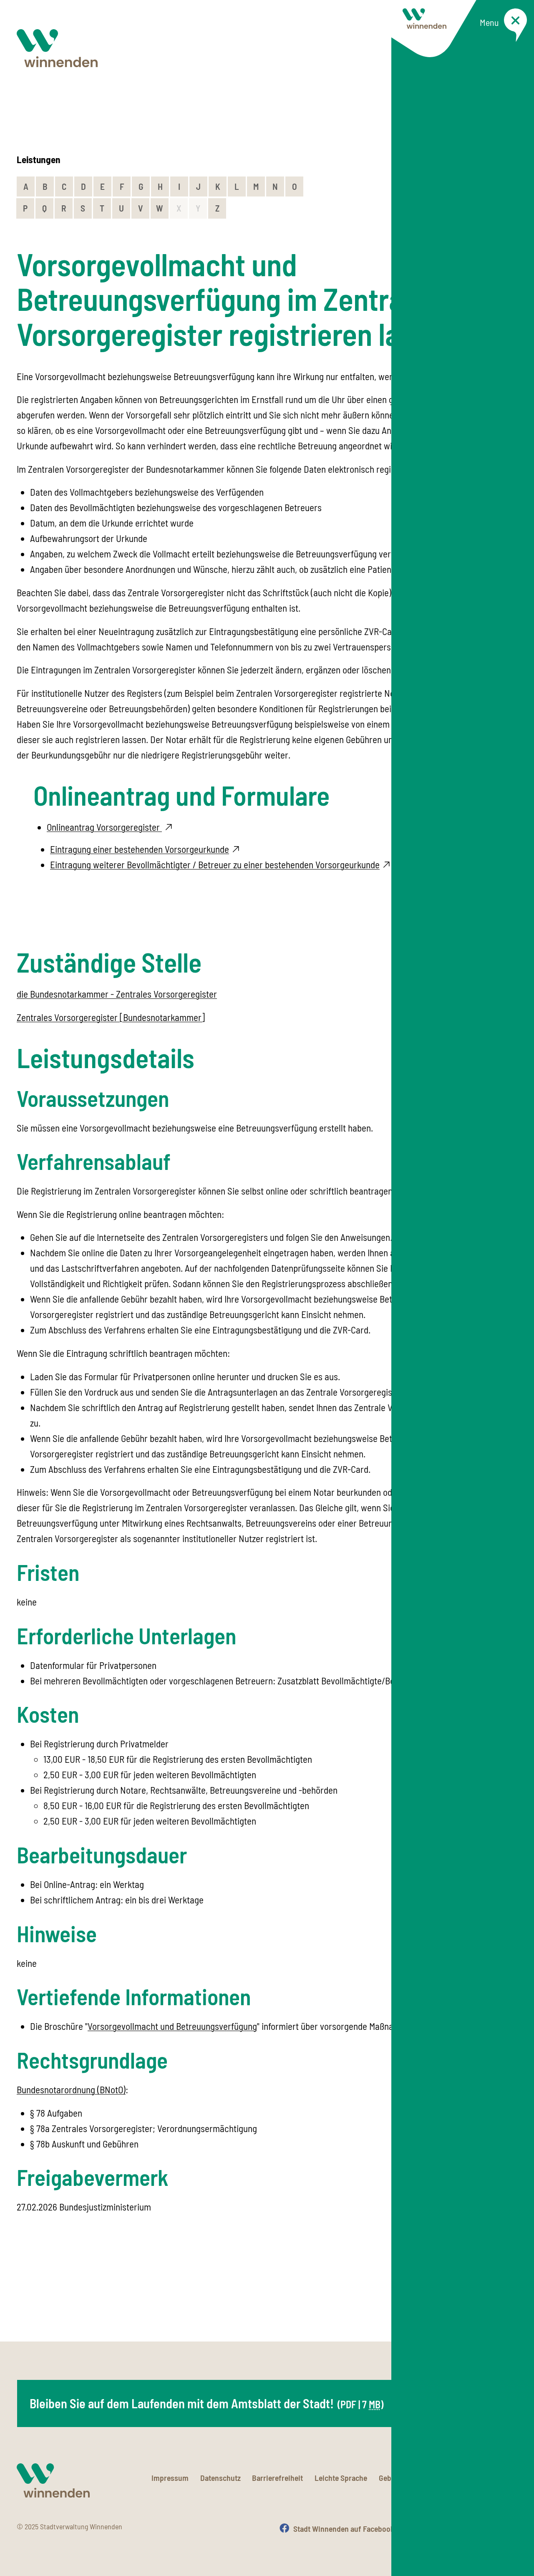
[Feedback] (510, 2299)
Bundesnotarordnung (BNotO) (71, 2090)
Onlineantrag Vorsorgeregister (104, 827)
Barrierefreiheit (277, 2478)
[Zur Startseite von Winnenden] (57, 48)
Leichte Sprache (341, 2478)
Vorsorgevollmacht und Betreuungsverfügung (172, 2026)
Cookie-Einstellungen (483, 2478)
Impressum (170, 2478)
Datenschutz (220, 2478)
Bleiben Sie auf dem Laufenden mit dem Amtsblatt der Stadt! (207, 2403)
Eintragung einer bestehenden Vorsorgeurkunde (140, 849)
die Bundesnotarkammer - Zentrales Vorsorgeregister (117, 994)
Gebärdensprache (408, 2478)
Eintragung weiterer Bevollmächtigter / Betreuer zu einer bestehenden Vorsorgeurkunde (215, 865)
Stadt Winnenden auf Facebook (344, 2528)
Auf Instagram (442, 2528)
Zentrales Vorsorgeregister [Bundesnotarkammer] (111, 1017)
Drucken (504, 2528)
